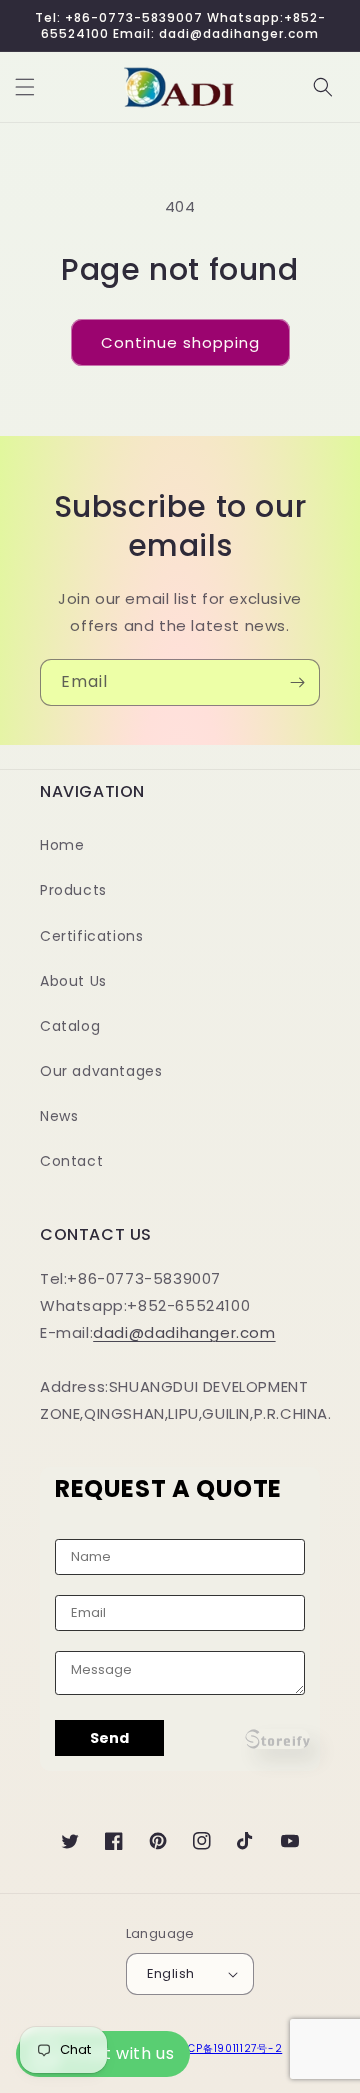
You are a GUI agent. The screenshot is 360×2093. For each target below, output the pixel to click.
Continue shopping (180, 342)
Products (73, 890)
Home (62, 845)
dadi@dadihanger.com (184, 1332)
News (59, 1116)
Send (109, 1738)
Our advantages (101, 1071)
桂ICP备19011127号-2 (228, 2048)
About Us (73, 981)
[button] (25, 87)
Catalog (70, 1026)
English (171, 1973)
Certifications (91, 936)
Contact (71, 1161)
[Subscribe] (297, 682)
